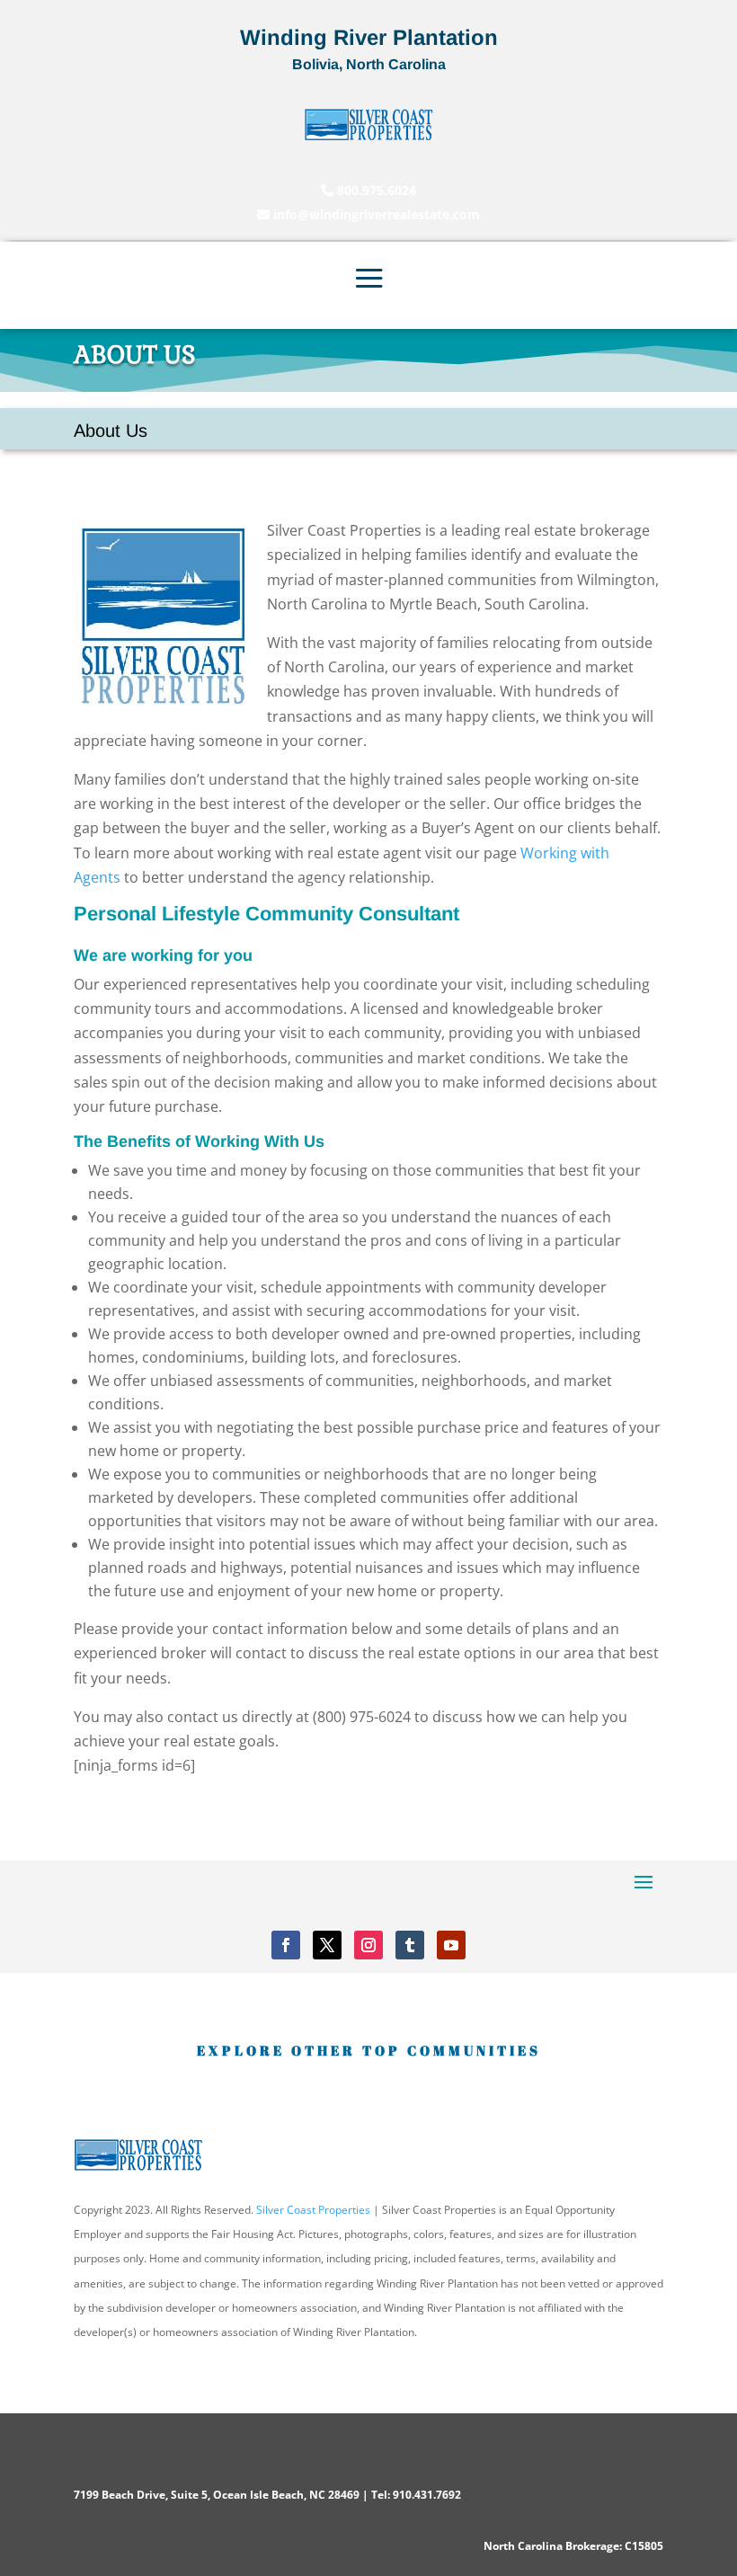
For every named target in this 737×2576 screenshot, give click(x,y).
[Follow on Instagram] (368, 1945)
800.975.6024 (375, 190)
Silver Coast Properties (313, 2210)
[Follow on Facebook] (286, 1945)
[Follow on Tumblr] (410, 1945)
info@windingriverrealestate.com (375, 214)
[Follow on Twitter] (327, 1945)
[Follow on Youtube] (451, 1945)
